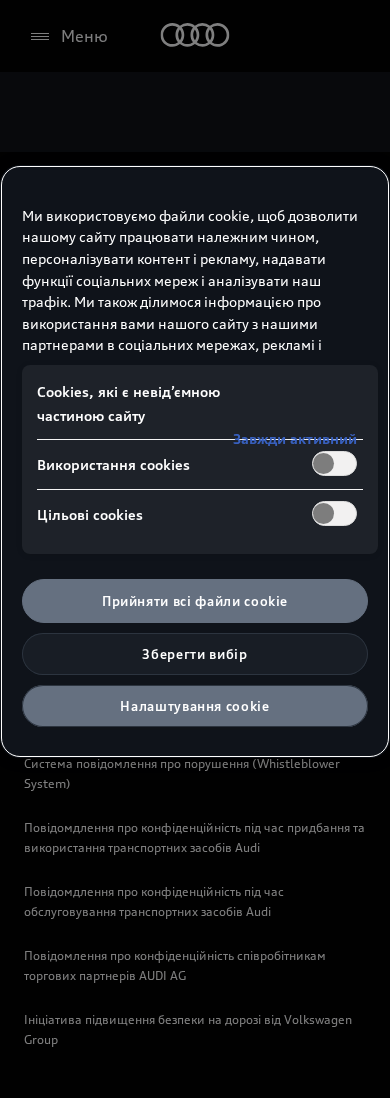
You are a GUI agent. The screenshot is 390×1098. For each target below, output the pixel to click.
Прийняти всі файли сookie (195, 601)
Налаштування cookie (194, 706)
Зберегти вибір (194, 654)
